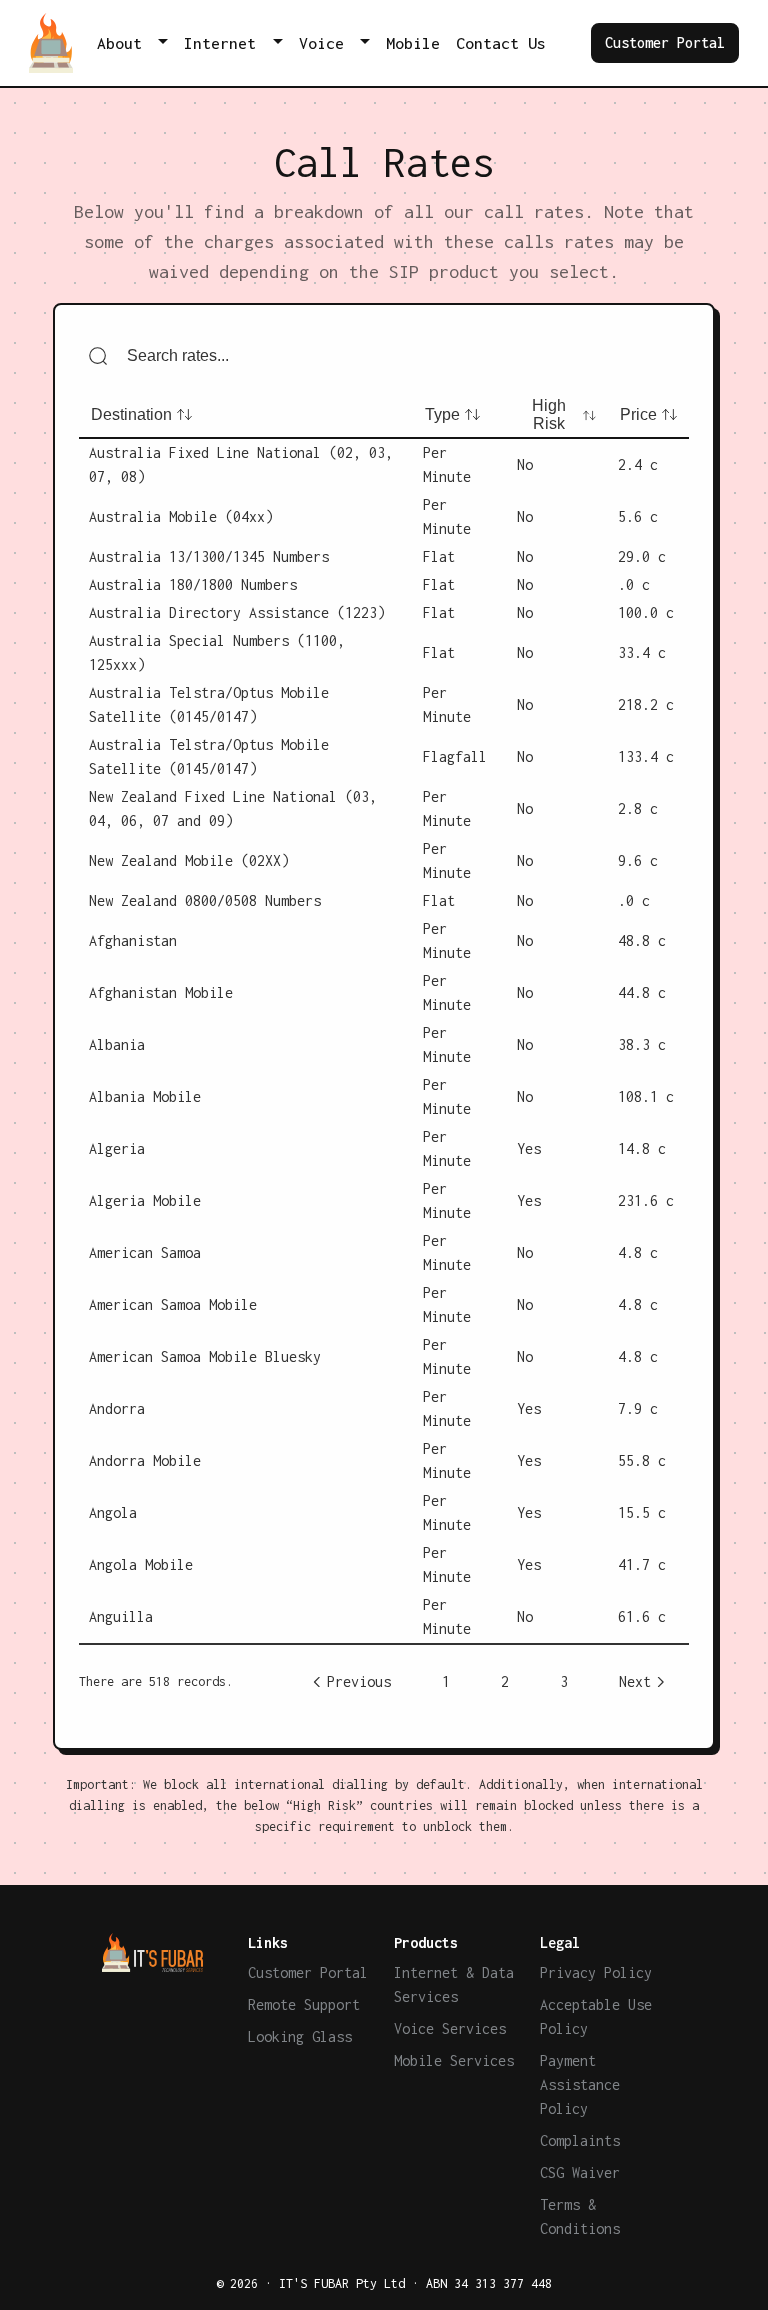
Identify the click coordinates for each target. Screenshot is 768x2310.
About (119, 43)
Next (635, 1681)
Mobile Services (454, 2060)
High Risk (549, 414)
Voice (321, 43)
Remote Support (304, 2004)
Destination (131, 414)
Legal (560, 1942)
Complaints (580, 2140)
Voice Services (450, 2028)
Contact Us (501, 43)
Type (442, 414)
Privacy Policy (596, 1972)
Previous (359, 1681)
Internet (220, 43)
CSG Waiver (580, 2172)
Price (638, 414)
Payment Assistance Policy (580, 2084)
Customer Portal (665, 42)
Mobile (413, 43)
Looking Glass (300, 2036)
